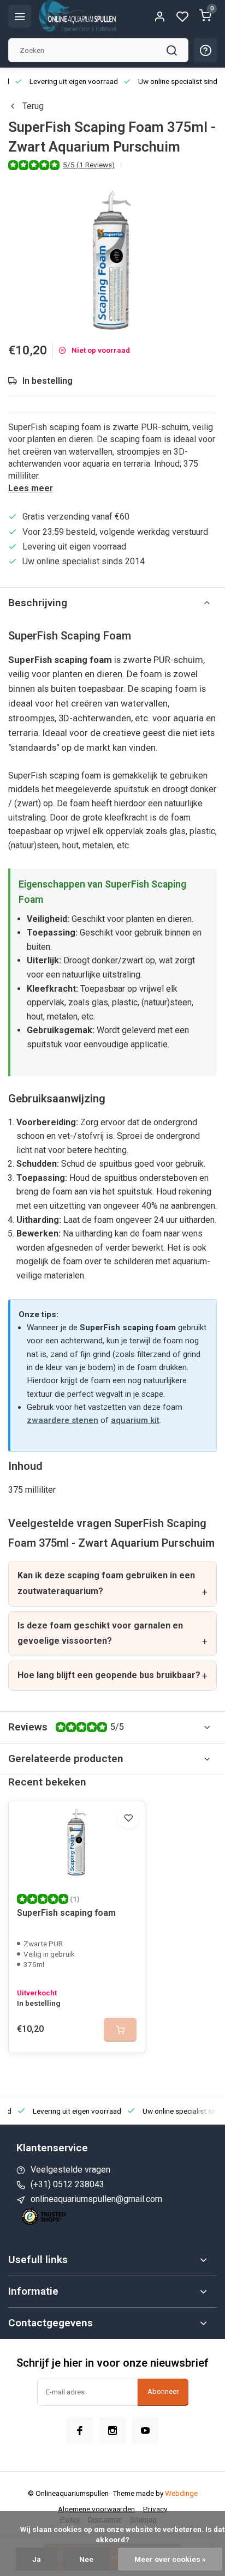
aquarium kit (135, 1420)
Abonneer (163, 2391)
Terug (33, 106)
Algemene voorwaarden (96, 2509)
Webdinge (181, 2493)
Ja (37, 2559)
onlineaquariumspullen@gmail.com (96, 2199)
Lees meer (31, 488)
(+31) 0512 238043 (67, 2184)
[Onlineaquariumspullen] (78, 16)
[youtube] (145, 2430)
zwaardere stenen (63, 1420)
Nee (86, 2559)
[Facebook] (80, 2430)
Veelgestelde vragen (70, 2170)
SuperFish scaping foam (66, 1913)
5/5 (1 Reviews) (89, 165)
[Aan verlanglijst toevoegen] (128, 1818)
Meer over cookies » (170, 2559)
